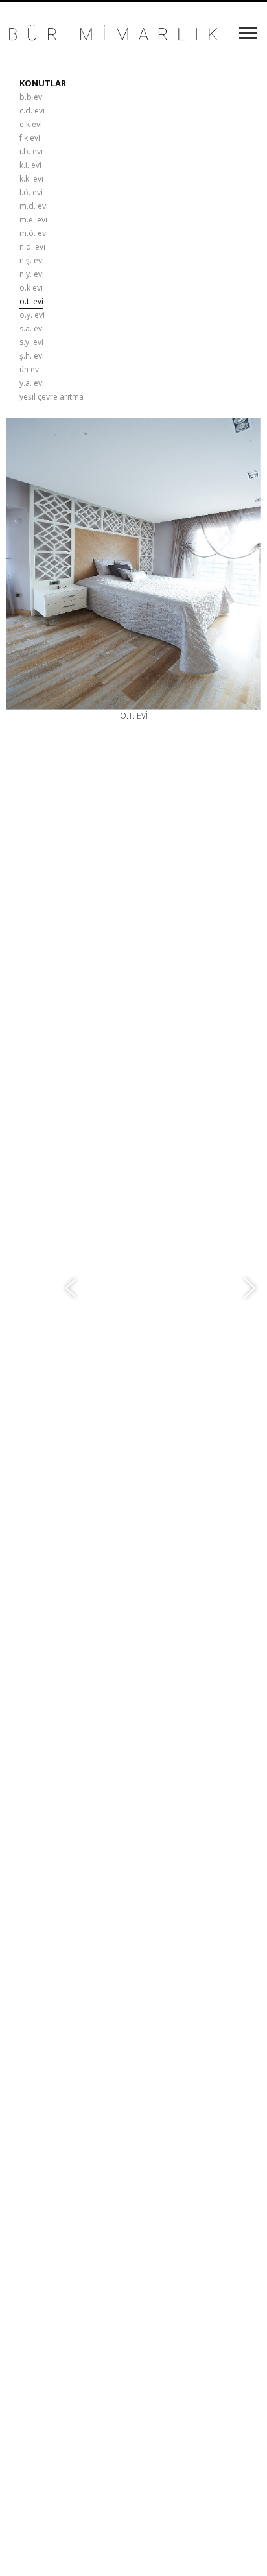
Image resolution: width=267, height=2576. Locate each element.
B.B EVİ (32, 97)
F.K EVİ (30, 138)
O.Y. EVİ (32, 315)
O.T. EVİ (31, 301)
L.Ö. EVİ (31, 192)
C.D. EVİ (32, 111)
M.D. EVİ (34, 206)
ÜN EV (29, 369)
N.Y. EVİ (32, 274)
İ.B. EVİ (31, 151)
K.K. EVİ (31, 179)
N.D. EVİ (32, 247)
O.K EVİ (31, 288)
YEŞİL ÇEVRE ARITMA (52, 397)
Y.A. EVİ (32, 383)
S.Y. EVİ (31, 342)
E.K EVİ (31, 124)
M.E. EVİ (33, 220)
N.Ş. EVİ (32, 260)
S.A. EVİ (32, 328)
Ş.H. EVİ (32, 356)
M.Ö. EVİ (34, 233)
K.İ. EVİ (30, 165)
